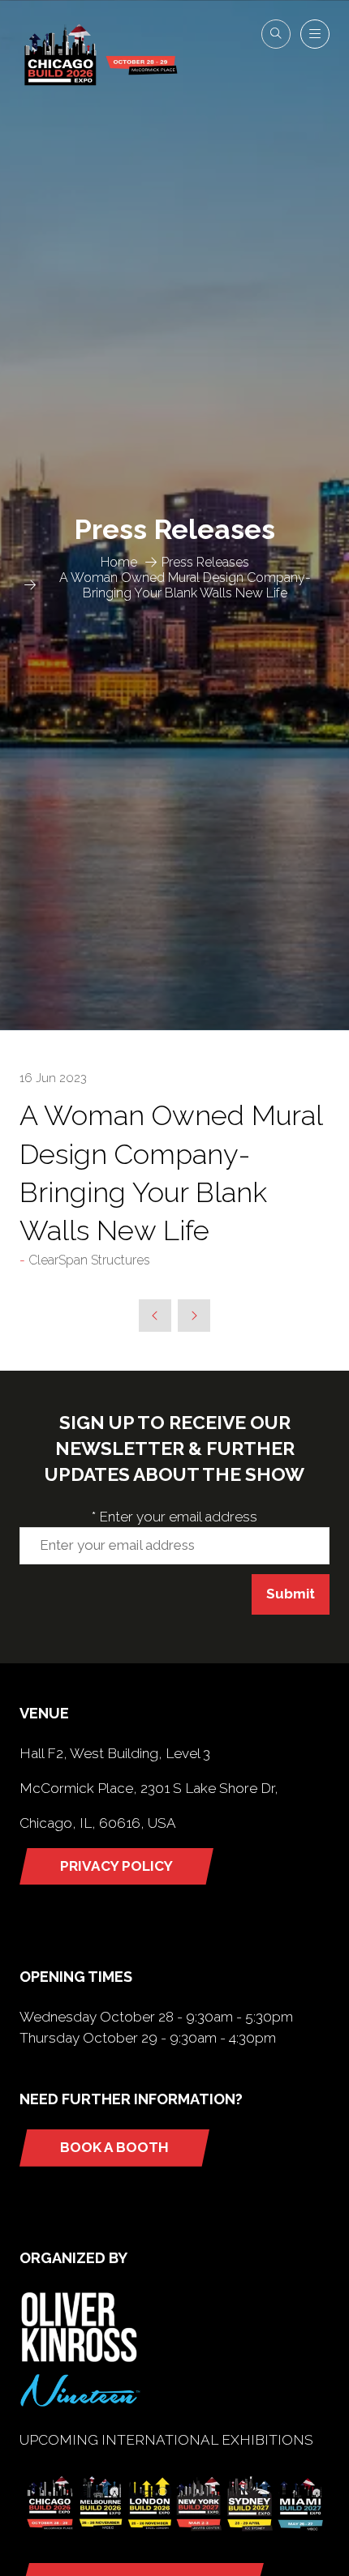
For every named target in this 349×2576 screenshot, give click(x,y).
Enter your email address (174, 1517)
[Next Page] (194, 1316)
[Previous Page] (155, 1316)
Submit (291, 1594)
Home (119, 562)
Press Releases (205, 562)
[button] (276, 34)
